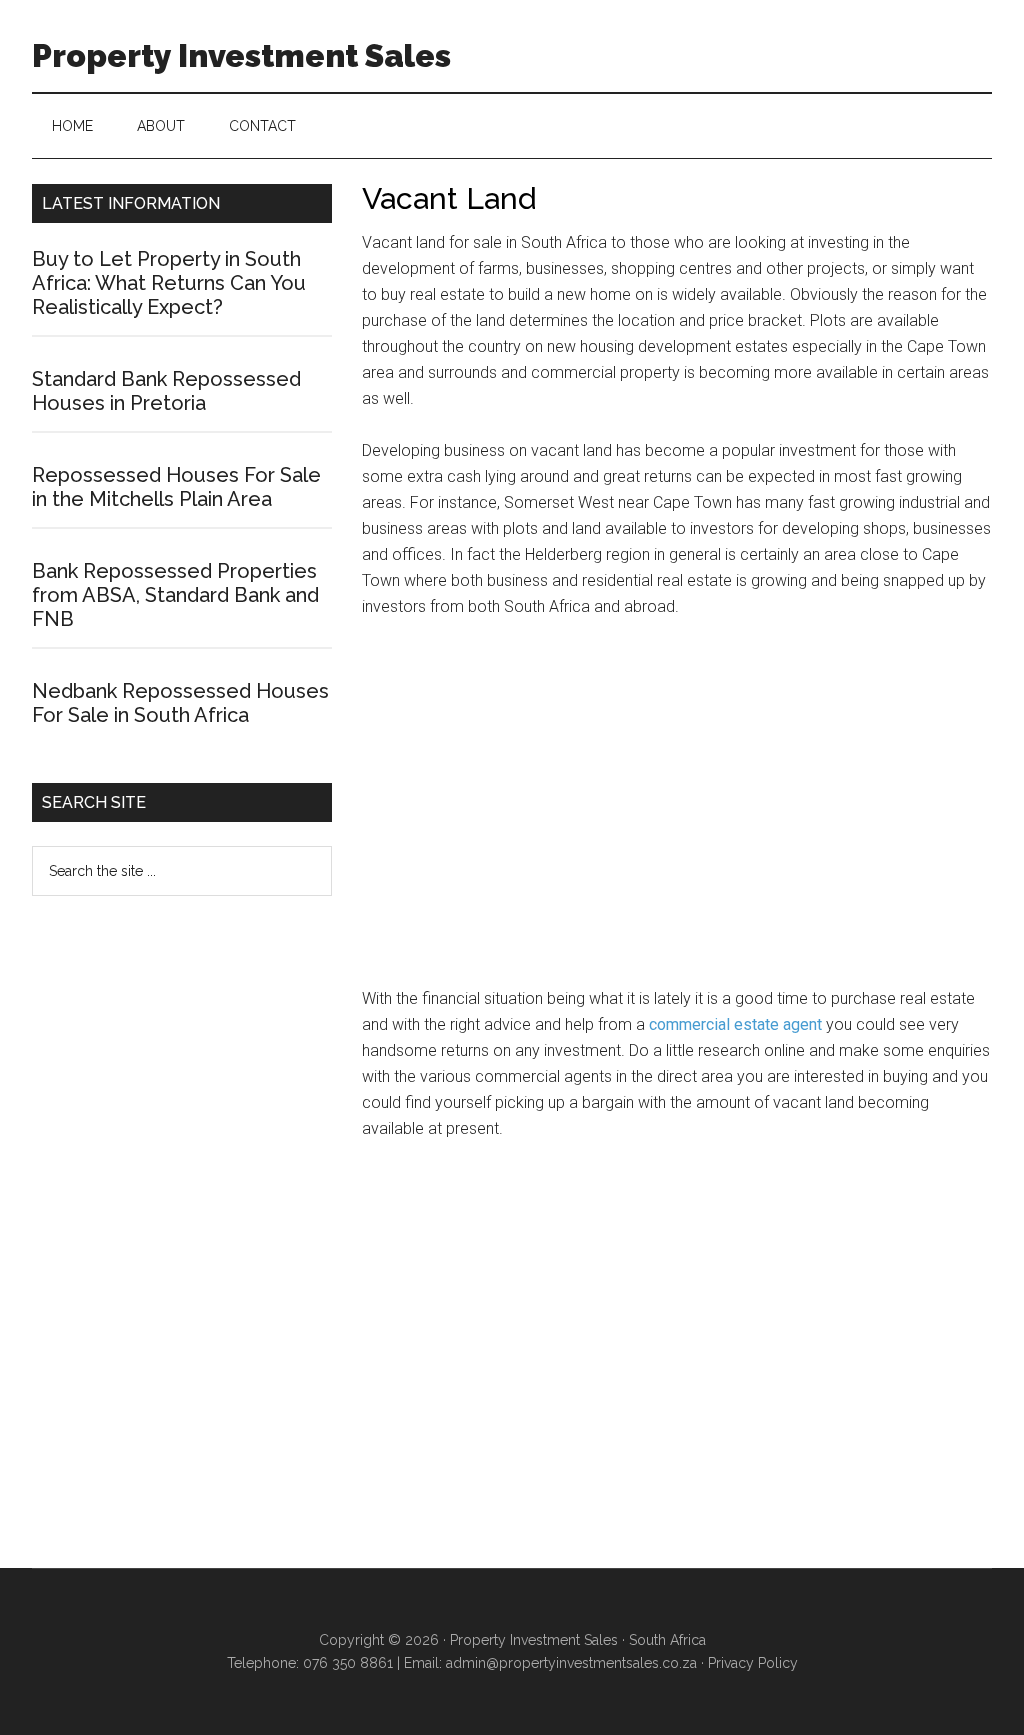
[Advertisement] (677, 812)
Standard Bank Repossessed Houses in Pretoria (166, 391)
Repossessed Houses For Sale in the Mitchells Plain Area (176, 487)
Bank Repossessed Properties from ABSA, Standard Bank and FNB (175, 595)
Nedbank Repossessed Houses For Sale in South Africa (180, 703)
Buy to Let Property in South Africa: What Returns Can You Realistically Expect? (169, 283)
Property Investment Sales (241, 55)
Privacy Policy (753, 1663)
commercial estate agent (735, 1024)
